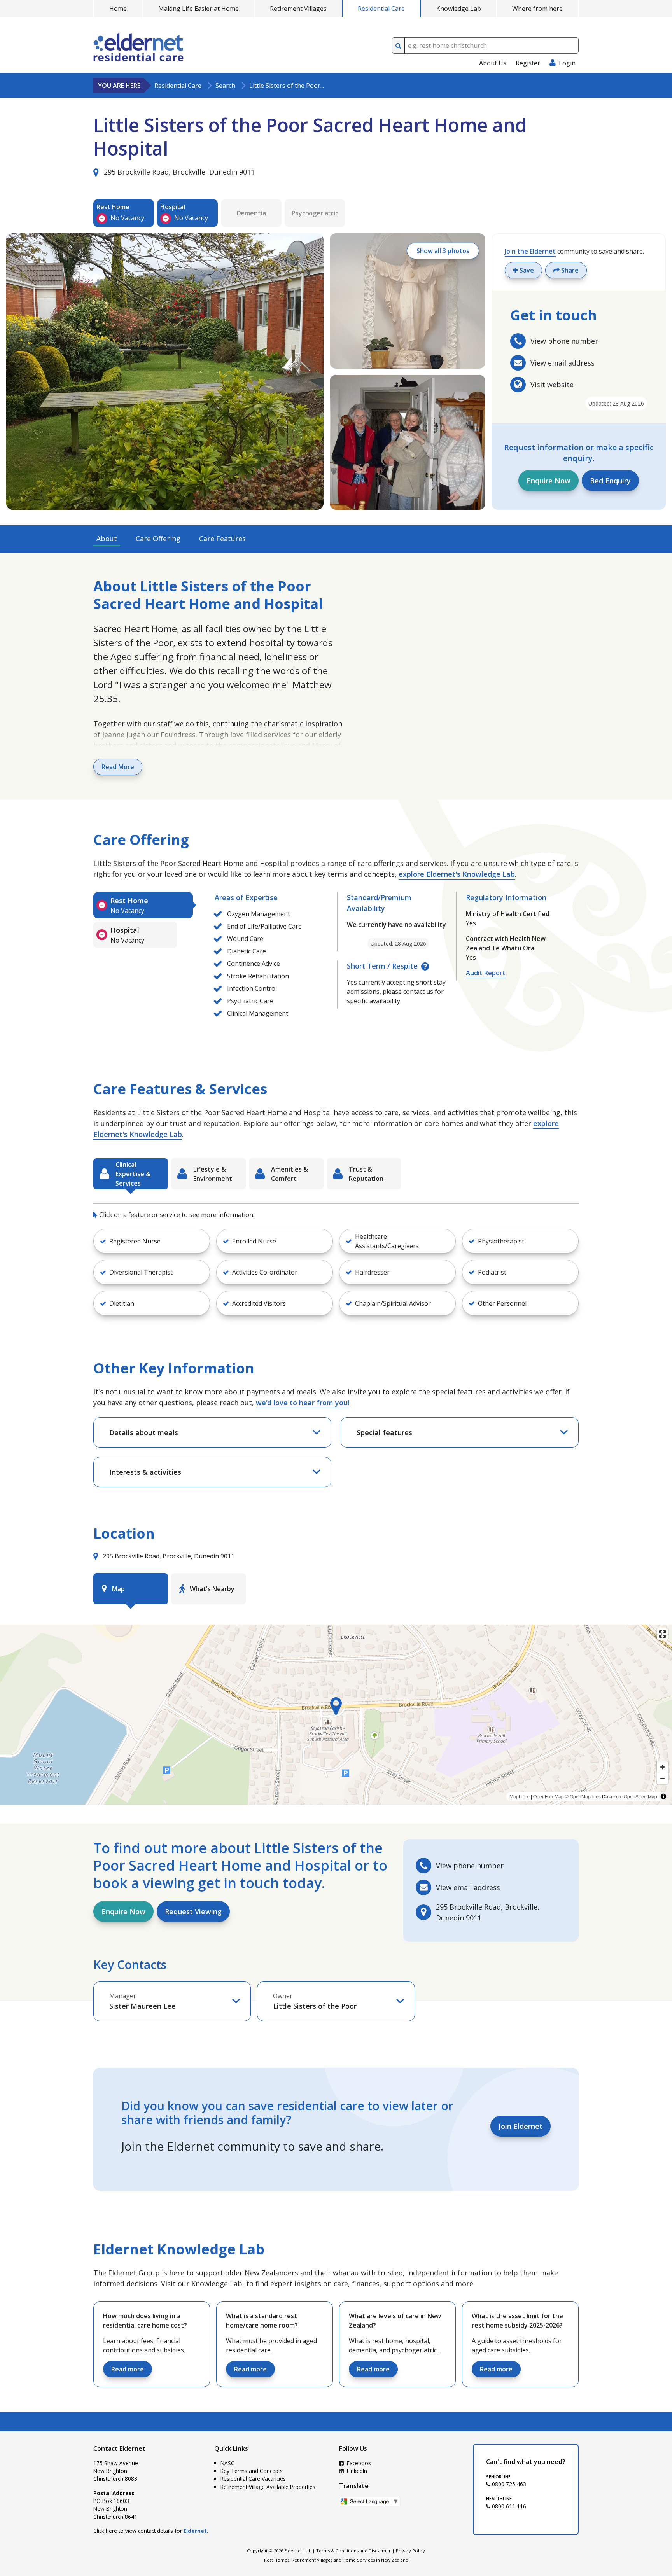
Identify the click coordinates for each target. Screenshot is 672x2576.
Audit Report (486, 973)
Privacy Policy (410, 2551)
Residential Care (381, 9)
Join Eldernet (521, 2126)
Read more (128, 2369)
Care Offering (158, 539)
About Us (493, 63)
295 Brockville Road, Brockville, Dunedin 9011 (178, 172)
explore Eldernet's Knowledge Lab (457, 874)
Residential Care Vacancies (253, 2479)
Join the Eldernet (530, 251)
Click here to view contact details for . (151, 2531)
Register (528, 63)
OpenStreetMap (640, 1796)
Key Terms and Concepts (252, 2471)
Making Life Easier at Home (199, 9)
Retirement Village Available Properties (268, 2487)
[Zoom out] (662, 1778)
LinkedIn (356, 2471)
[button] (152, 1241)
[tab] (143, 905)
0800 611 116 (508, 2506)
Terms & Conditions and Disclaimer (353, 2551)
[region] (336, 1715)
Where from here (537, 9)
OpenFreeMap (549, 1796)
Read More (118, 767)
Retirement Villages (298, 9)
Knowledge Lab (459, 9)
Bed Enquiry (610, 481)
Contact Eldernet (119, 2448)
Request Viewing (193, 1911)
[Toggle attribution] (663, 1796)
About (107, 539)
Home (118, 9)
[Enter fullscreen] (662, 1634)
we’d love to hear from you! (303, 1403)
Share (569, 270)
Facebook (358, 2463)
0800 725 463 (508, 2484)
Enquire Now (549, 481)
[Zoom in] (662, 1767)
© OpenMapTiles (583, 1796)
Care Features (222, 539)
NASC (227, 2463)
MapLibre (520, 1796)
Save (526, 270)
